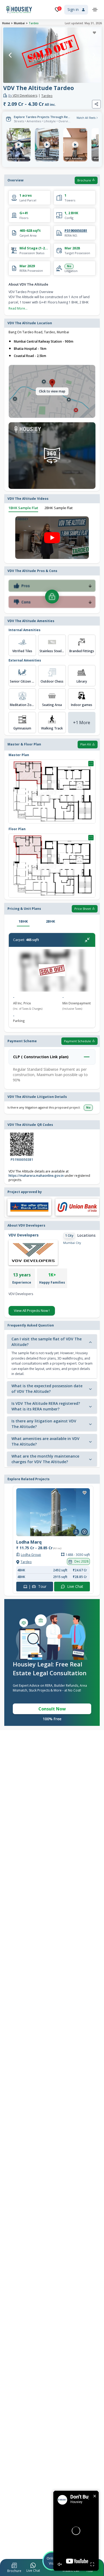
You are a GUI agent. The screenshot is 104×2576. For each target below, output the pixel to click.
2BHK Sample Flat (59, 508)
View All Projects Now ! (32, 1311)
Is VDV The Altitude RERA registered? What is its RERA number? (46, 1406)
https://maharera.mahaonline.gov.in (36, 1176)
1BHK (23, 921)
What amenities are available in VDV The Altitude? (45, 1441)
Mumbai (19, 23)
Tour (37, 1586)
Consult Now (52, 1709)
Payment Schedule (77, 1041)
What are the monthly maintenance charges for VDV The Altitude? (45, 1459)
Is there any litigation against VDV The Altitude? (44, 1424)
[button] (14, 2568)
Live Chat (75, 1586)
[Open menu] (95, 10)
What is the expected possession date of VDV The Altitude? (47, 1389)
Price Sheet (83, 909)
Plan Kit (86, 744)
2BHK (50, 921)
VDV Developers (23, 96)
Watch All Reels (86, 118)
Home (6, 23)
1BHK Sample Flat (23, 508)
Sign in (73, 9)
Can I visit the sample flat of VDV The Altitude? (47, 1342)
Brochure (84, 180)
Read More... (18, 308)
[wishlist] (94, 33)
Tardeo (34, 23)
